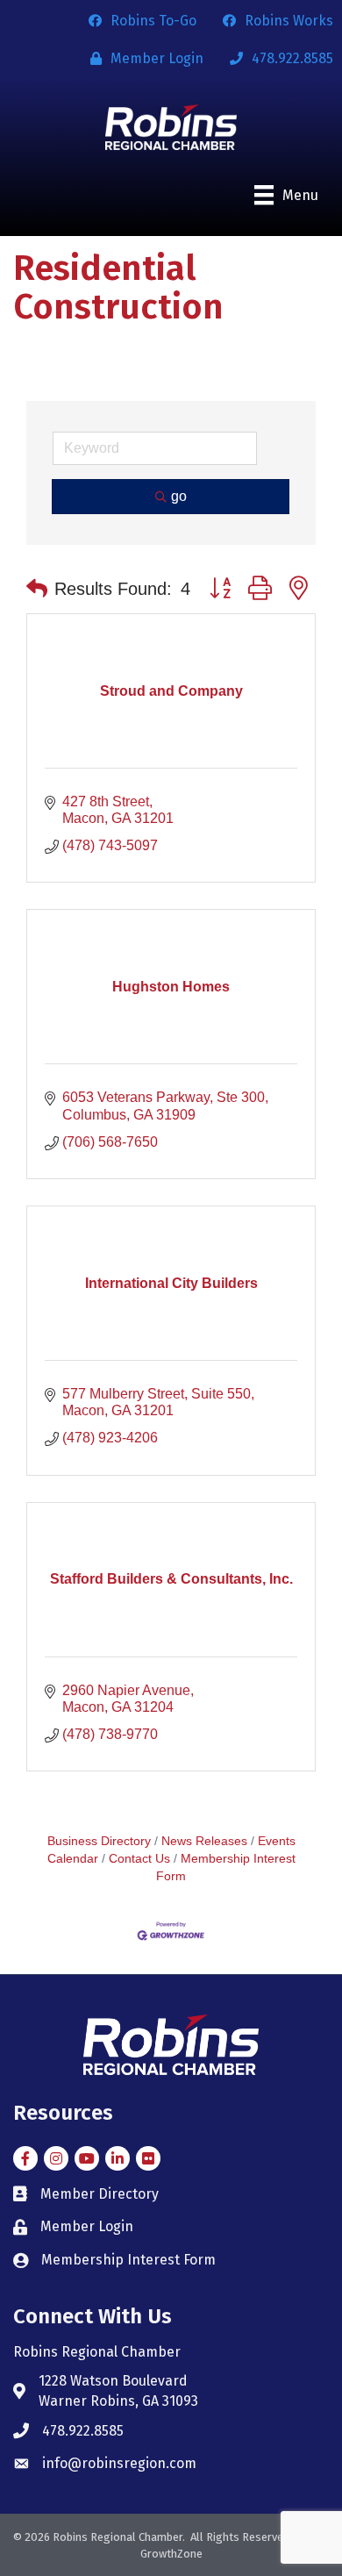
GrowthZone (171, 2554)
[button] (37, 589)
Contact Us (139, 1859)
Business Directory (99, 1841)
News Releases (204, 1841)
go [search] (179, 496)
